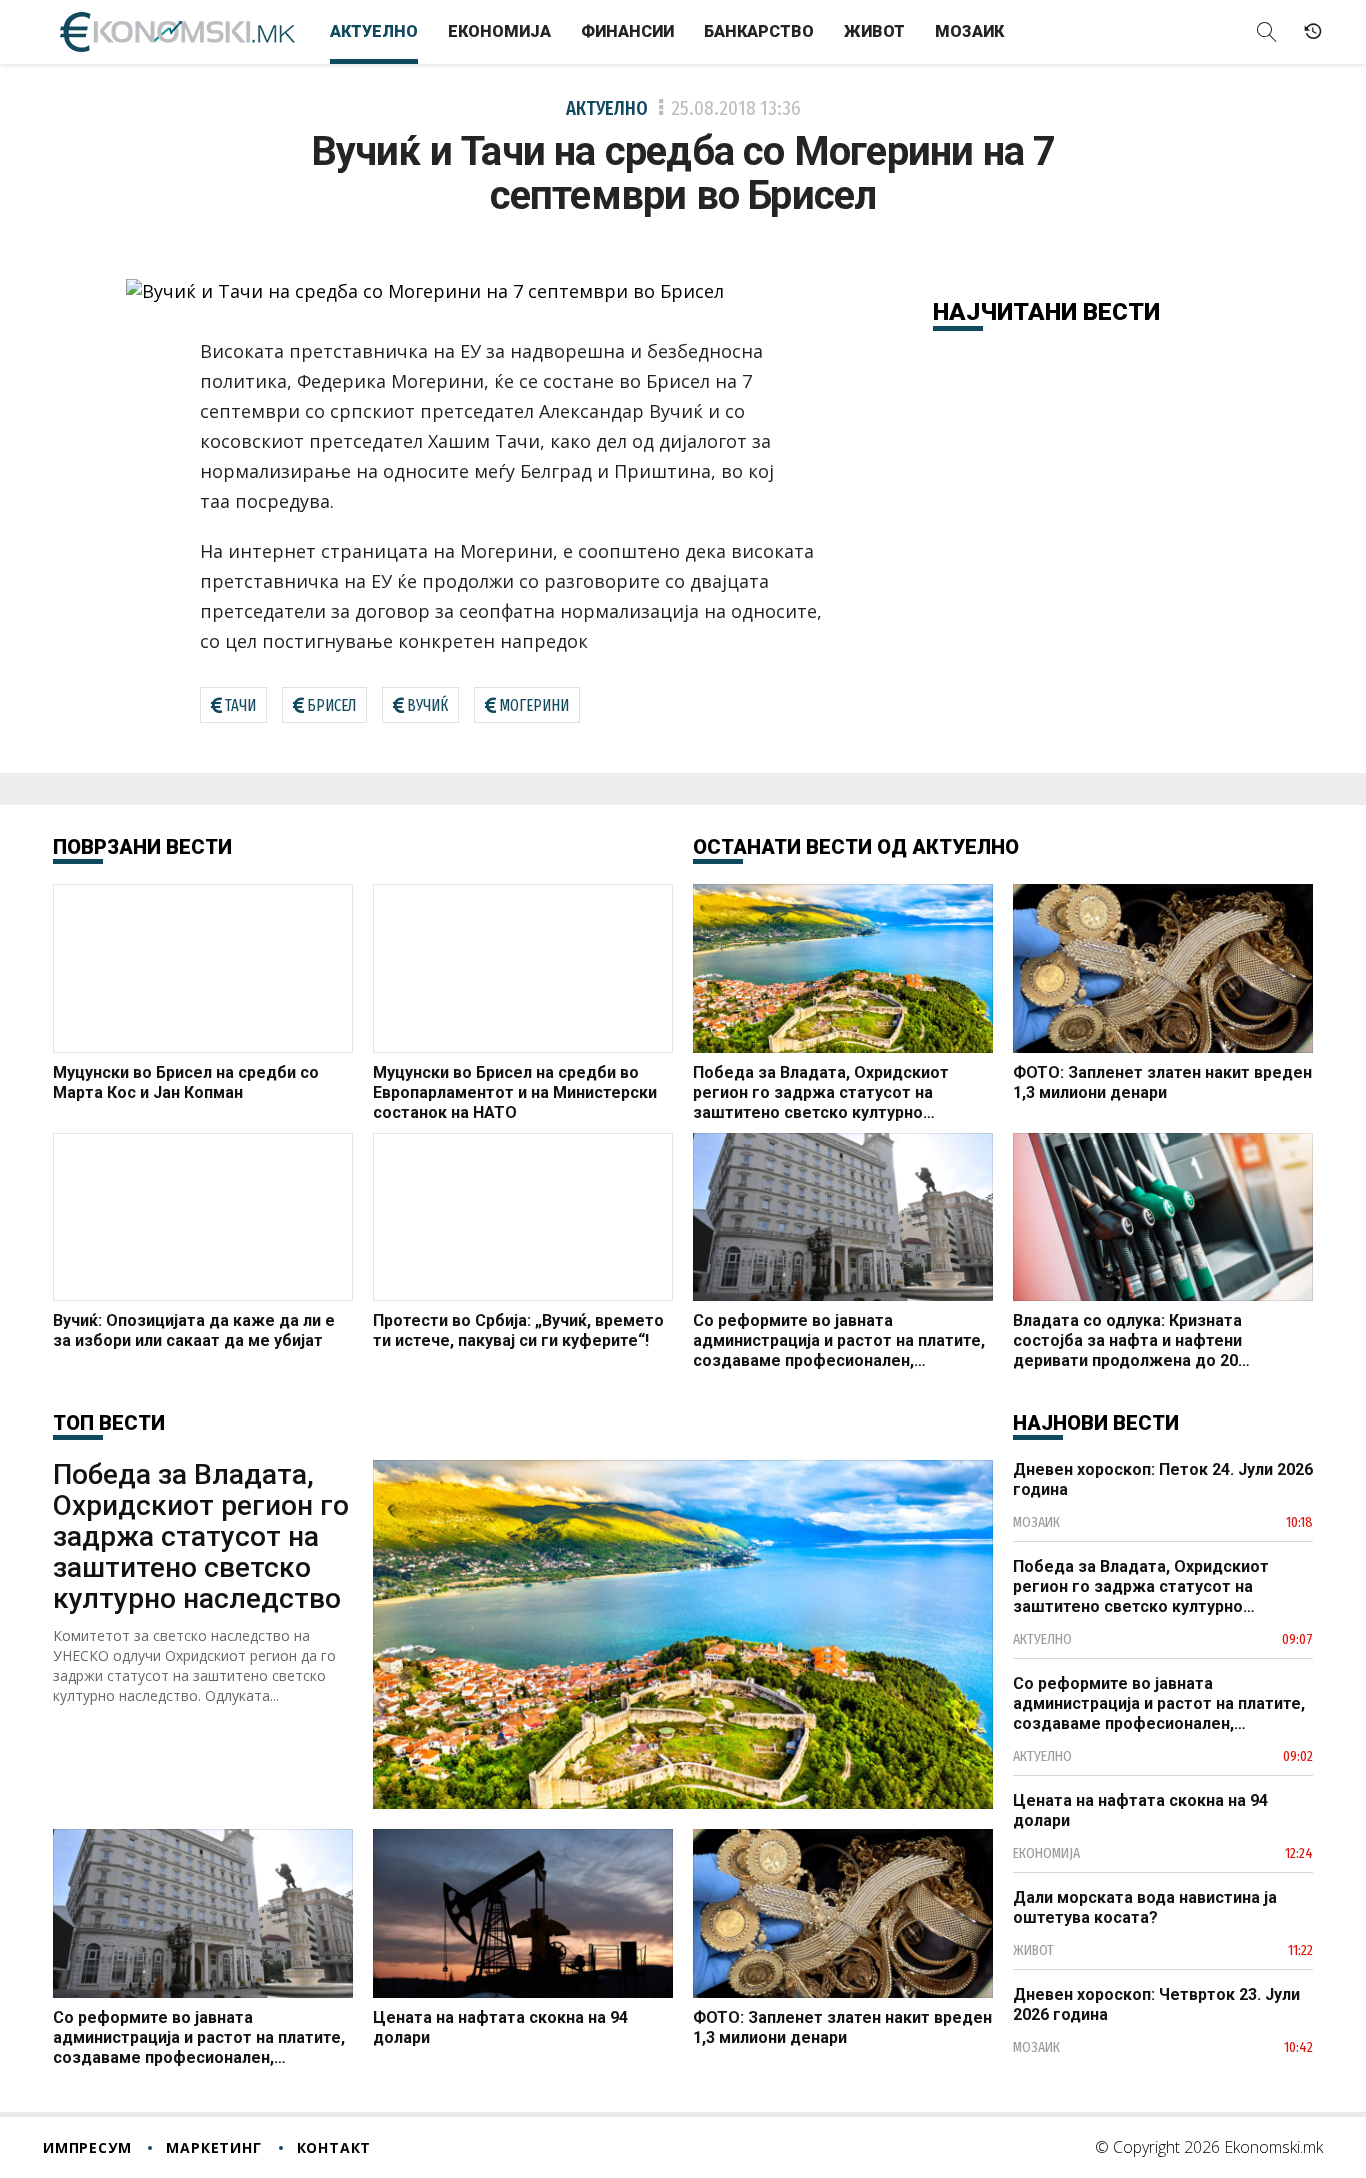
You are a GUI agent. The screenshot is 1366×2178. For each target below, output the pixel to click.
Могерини (534, 705)
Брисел (331, 705)
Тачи (240, 705)
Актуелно (374, 31)
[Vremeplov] (1313, 32)
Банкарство (759, 31)
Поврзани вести (142, 847)
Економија (499, 31)
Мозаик (969, 31)
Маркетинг (213, 2147)
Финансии (627, 31)
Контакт (334, 2147)
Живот (874, 31)
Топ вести (109, 1423)
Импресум (87, 2147)
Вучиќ (427, 705)
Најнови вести (1096, 1423)
